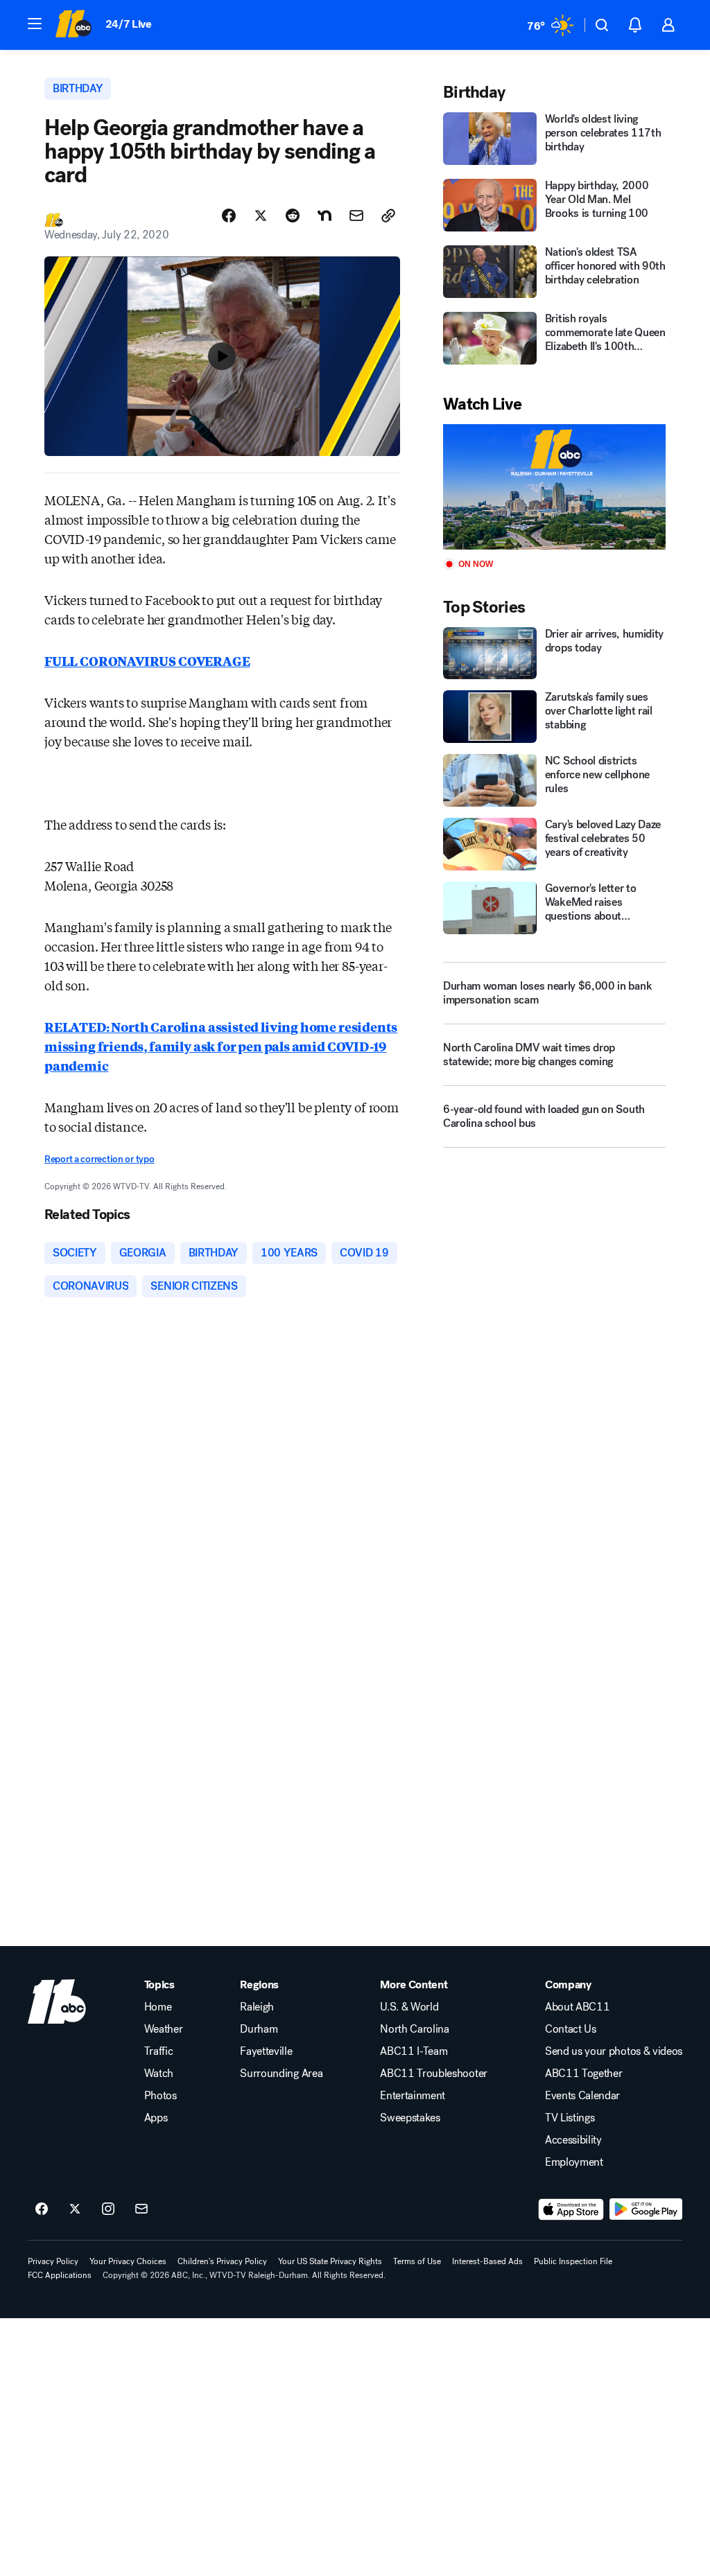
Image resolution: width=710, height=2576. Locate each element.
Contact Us (571, 2029)
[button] (35, 24)
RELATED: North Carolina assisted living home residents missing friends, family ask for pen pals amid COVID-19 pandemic (221, 1046)
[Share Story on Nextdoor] (324, 216)
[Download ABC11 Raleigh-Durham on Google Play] (646, 2209)
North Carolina (415, 2029)
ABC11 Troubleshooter (434, 2074)
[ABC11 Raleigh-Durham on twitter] (75, 2209)
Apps (156, 2118)
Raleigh (257, 2007)
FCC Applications (60, 2275)
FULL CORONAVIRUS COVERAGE (147, 660)
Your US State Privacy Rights (330, 2261)
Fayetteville (266, 2051)
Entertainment (413, 2096)
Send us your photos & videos (614, 2051)
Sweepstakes (410, 2118)
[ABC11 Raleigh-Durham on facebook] (42, 2209)
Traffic (159, 2051)
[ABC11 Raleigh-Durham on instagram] (108, 2209)
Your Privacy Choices (128, 2261)
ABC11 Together (584, 2074)
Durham (259, 2029)
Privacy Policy (53, 2261)
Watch (159, 2074)
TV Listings (570, 2118)
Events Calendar (582, 2096)
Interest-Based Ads (487, 2261)
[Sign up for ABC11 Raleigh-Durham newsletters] (141, 2209)
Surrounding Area (281, 2074)
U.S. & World (409, 2007)
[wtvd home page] (57, 2001)
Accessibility (573, 2140)
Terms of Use (417, 2261)
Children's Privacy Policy (222, 2261)
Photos (161, 2096)
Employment (574, 2162)
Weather (164, 2029)
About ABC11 (577, 2007)
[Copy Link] (388, 216)
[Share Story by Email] (356, 216)
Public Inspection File (573, 2261)
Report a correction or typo (99, 1159)
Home (158, 2007)
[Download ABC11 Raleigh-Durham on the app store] (571, 2209)
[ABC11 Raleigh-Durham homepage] (73, 25)
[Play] (554, 487)
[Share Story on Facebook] (229, 216)
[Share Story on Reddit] (293, 216)
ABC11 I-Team (414, 2051)
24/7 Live (129, 24)
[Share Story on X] (261, 216)
